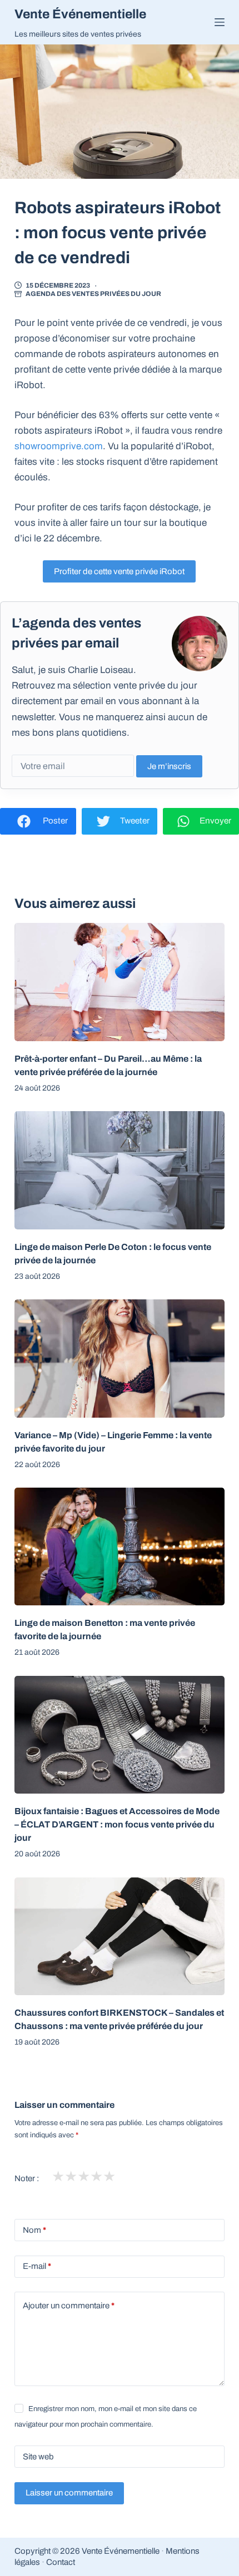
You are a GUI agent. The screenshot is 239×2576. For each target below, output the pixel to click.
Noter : (27, 2178)
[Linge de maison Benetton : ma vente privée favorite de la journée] (120, 1547)
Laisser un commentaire (69, 2493)
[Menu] (220, 22)
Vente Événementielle (80, 14)
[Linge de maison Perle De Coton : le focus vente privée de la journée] (120, 1170)
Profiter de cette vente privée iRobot (119, 571)
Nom (34, 2230)
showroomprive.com (59, 446)
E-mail (37, 2266)
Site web (38, 2457)
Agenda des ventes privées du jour (93, 294)
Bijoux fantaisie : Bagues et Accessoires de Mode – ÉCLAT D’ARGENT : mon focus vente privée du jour (117, 1824)
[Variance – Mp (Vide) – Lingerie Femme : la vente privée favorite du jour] (120, 1359)
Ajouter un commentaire (69, 2306)
